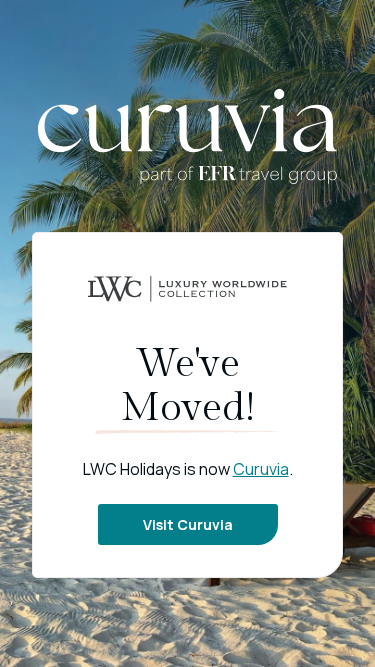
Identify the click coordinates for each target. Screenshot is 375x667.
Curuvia (261, 469)
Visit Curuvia (188, 524)
